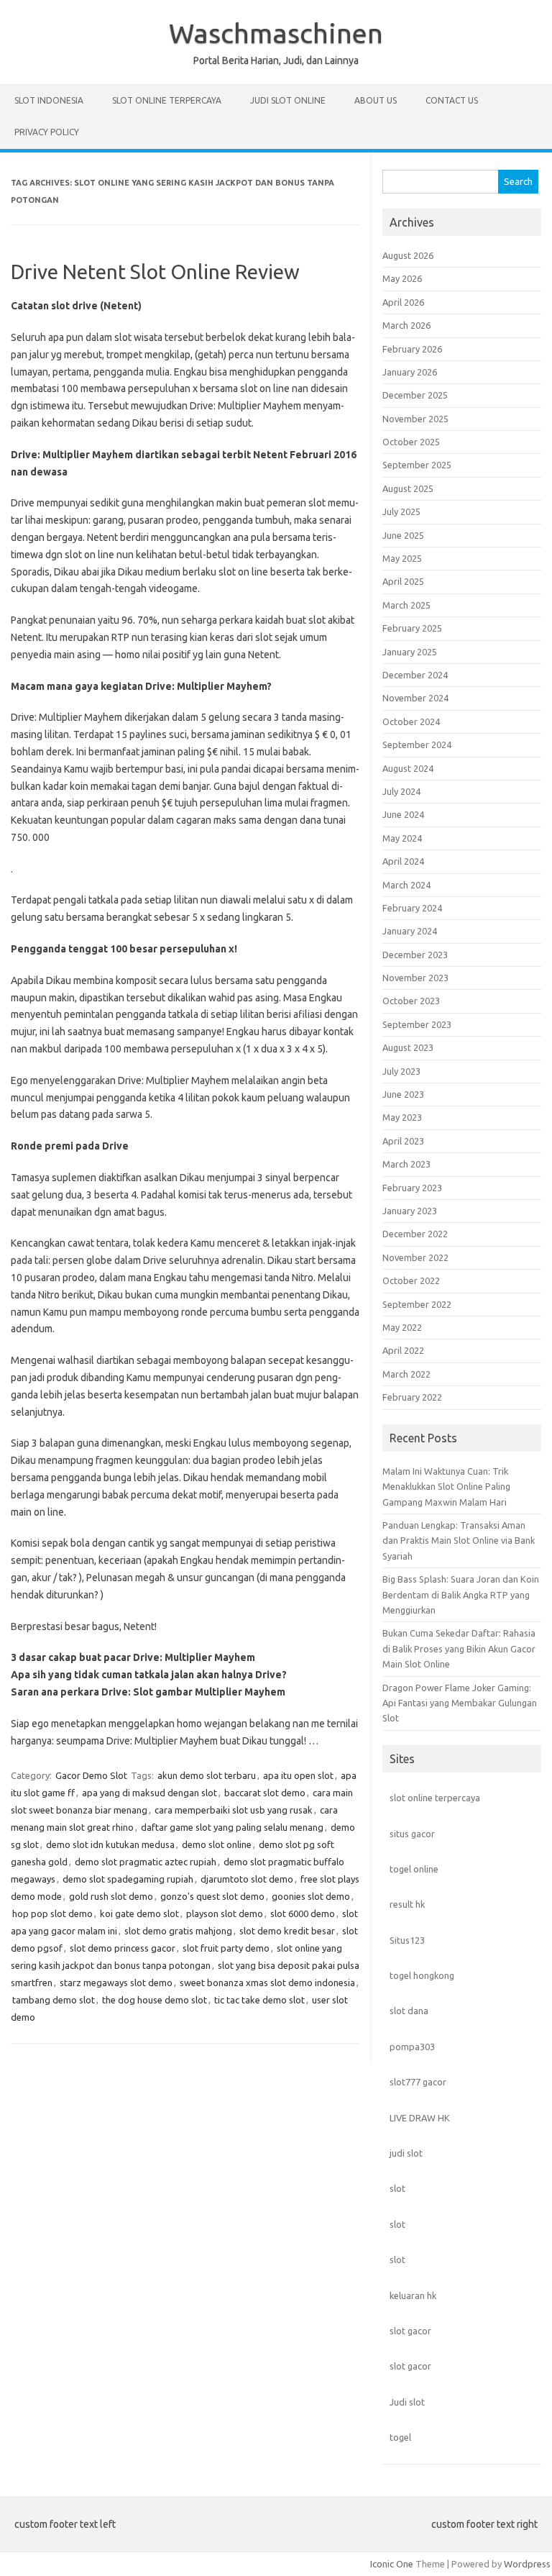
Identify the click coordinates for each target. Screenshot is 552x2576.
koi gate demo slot (139, 1913)
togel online (414, 1869)
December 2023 (415, 955)
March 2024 (406, 885)
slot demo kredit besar (287, 1931)
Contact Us (452, 100)
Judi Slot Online (288, 100)
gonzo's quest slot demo (212, 1896)
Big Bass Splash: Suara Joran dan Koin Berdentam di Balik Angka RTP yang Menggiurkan (461, 1594)
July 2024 (401, 791)
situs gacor (412, 1834)
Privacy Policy (47, 132)
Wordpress (527, 2564)
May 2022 (402, 1327)
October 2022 (411, 1280)
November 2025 (415, 419)
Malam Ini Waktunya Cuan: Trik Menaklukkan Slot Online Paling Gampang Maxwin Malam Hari (446, 1487)
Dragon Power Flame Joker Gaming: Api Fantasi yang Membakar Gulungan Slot (460, 1703)
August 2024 (408, 768)
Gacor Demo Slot (91, 1775)
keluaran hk (413, 2295)
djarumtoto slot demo (247, 1879)
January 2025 (410, 652)
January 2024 (410, 931)
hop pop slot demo (52, 1913)
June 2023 (403, 1094)
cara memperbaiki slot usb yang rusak (234, 1810)
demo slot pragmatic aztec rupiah (146, 1862)
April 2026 (403, 302)
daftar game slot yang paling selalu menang (232, 1827)
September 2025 (417, 465)
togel (400, 2437)
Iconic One (392, 2564)
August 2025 (408, 488)
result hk (407, 1904)
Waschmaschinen (276, 33)
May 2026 (402, 278)
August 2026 (408, 255)
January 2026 (410, 372)
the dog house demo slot (155, 2000)
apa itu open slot (298, 1775)
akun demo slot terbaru (207, 1775)
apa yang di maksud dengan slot (149, 1793)
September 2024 (417, 745)
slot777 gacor (418, 2082)
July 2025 (401, 511)
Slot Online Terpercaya (167, 100)
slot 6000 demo (303, 1913)
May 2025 (402, 558)
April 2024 (403, 861)
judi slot (406, 2153)
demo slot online (217, 1844)
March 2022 (406, 1374)
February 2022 (412, 1397)
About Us (376, 100)
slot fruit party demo (226, 1948)
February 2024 (412, 908)
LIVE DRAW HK (420, 2118)
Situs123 (407, 1940)
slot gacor (410, 2331)
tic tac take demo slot (259, 2000)
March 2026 (406, 325)
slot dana (409, 2011)
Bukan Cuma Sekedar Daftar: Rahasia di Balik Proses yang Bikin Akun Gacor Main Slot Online (459, 1648)
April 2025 (403, 581)
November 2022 (415, 1257)
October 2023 (411, 1001)
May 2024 (402, 838)
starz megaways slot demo (116, 1983)
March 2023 (406, 1164)
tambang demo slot (54, 2000)
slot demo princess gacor (123, 1948)
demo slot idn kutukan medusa (110, 1844)
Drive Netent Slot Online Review (155, 272)
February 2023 (412, 1188)
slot (397, 2188)
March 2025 (406, 605)
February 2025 (412, 628)
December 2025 (415, 395)
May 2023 (402, 1117)
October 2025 (411, 442)
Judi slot (407, 2402)
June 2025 (403, 535)
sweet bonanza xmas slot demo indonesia (267, 1983)
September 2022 (417, 1304)
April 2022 (403, 1350)
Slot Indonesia (49, 100)
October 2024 (411, 722)
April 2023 (403, 1141)
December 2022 (415, 1234)
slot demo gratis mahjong (178, 1931)
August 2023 (408, 1047)
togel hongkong (422, 1975)
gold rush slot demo (111, 1896)
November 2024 (415, 698)
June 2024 (403, 814)
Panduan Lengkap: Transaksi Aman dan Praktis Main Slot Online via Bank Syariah (459, 1540)
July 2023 (401, 1071)
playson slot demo (225, 1913)
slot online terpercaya (435, 1798)
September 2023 (417, 1024)
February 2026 (412, 349)
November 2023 (415, 978)
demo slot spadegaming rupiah (128, 1879)
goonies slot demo (311, 1896)
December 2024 (415, 675)
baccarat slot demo (265, 1793)
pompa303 (412, 2047)
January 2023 (410, 1211)
